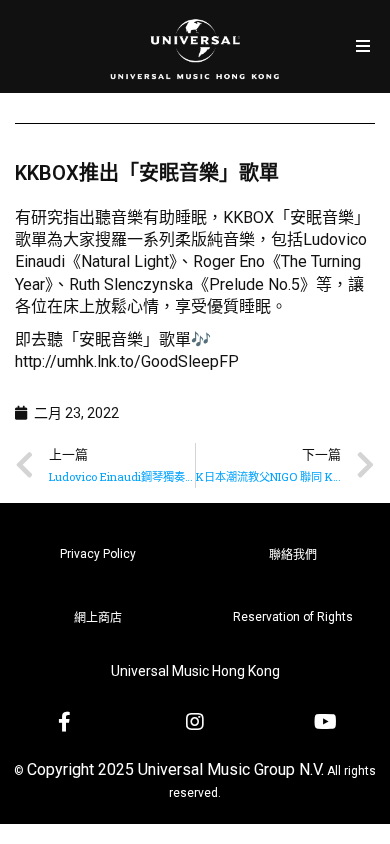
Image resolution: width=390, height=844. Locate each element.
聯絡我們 (293, 555)
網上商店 (98, 618)
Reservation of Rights (293, 617)
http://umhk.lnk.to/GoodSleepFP (127, 361)
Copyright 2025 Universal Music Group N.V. (175, 769)
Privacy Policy (98, 554)
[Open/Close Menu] (362, 46)
